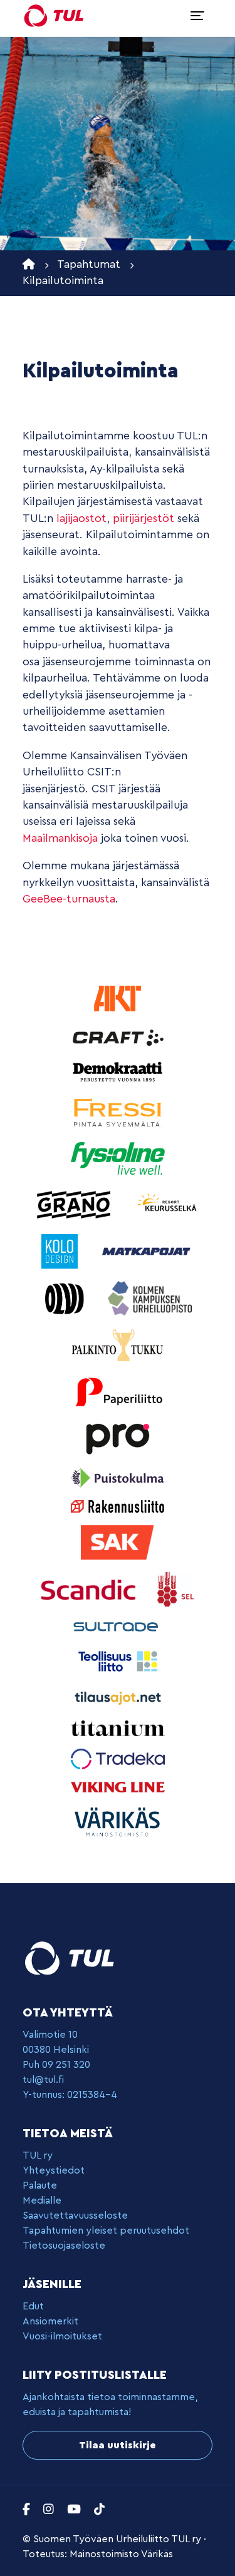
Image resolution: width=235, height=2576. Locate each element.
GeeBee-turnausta (69, 899)
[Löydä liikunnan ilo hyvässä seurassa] (54, 16)
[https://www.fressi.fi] (118, 1112)
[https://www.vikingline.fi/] (118, 1786)
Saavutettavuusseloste (75, 2216)
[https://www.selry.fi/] (175, 1589)
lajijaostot (81, 519)
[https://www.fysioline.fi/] (118, 1158)
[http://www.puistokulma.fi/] (118, 1477)
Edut (33, 2306)
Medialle (42, 2200)
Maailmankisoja (60, 838)
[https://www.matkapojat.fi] (147, 1251)
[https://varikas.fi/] (117, 1822)
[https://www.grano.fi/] (76, 1204)
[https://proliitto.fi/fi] (117, 1437)
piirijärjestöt (144, 519)
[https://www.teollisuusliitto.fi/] (118, 1661)
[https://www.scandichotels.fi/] (90, 1589)
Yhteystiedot (54, 2170)
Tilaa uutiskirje (118, 2445)
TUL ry (38, 2155)
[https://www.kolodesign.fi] (61, 1251)
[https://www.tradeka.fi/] (118, 1758)
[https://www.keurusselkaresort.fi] (168, 1204)
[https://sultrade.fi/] (118, 1626)
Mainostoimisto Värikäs (121, 2554)
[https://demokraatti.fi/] (118, 1071)
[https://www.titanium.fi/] (118, 1728)
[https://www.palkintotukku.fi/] (118, 1345)
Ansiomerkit (50, 2321)
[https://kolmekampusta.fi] (150, 1298)
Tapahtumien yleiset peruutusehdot (106, 2231)
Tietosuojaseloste (64, 2246)
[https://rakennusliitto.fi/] (118, 1505)
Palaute (40, 2185)
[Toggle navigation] (197, 16)
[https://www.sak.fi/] (118, 1542)
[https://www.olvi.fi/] (66, 1298)
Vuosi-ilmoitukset (62, 2336)
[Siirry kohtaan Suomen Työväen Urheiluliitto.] (29, 264)
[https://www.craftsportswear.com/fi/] (118, 1037)
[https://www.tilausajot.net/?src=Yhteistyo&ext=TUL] (118, 1697)
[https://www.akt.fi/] (117, 998)
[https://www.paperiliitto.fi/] (118, 1391)
